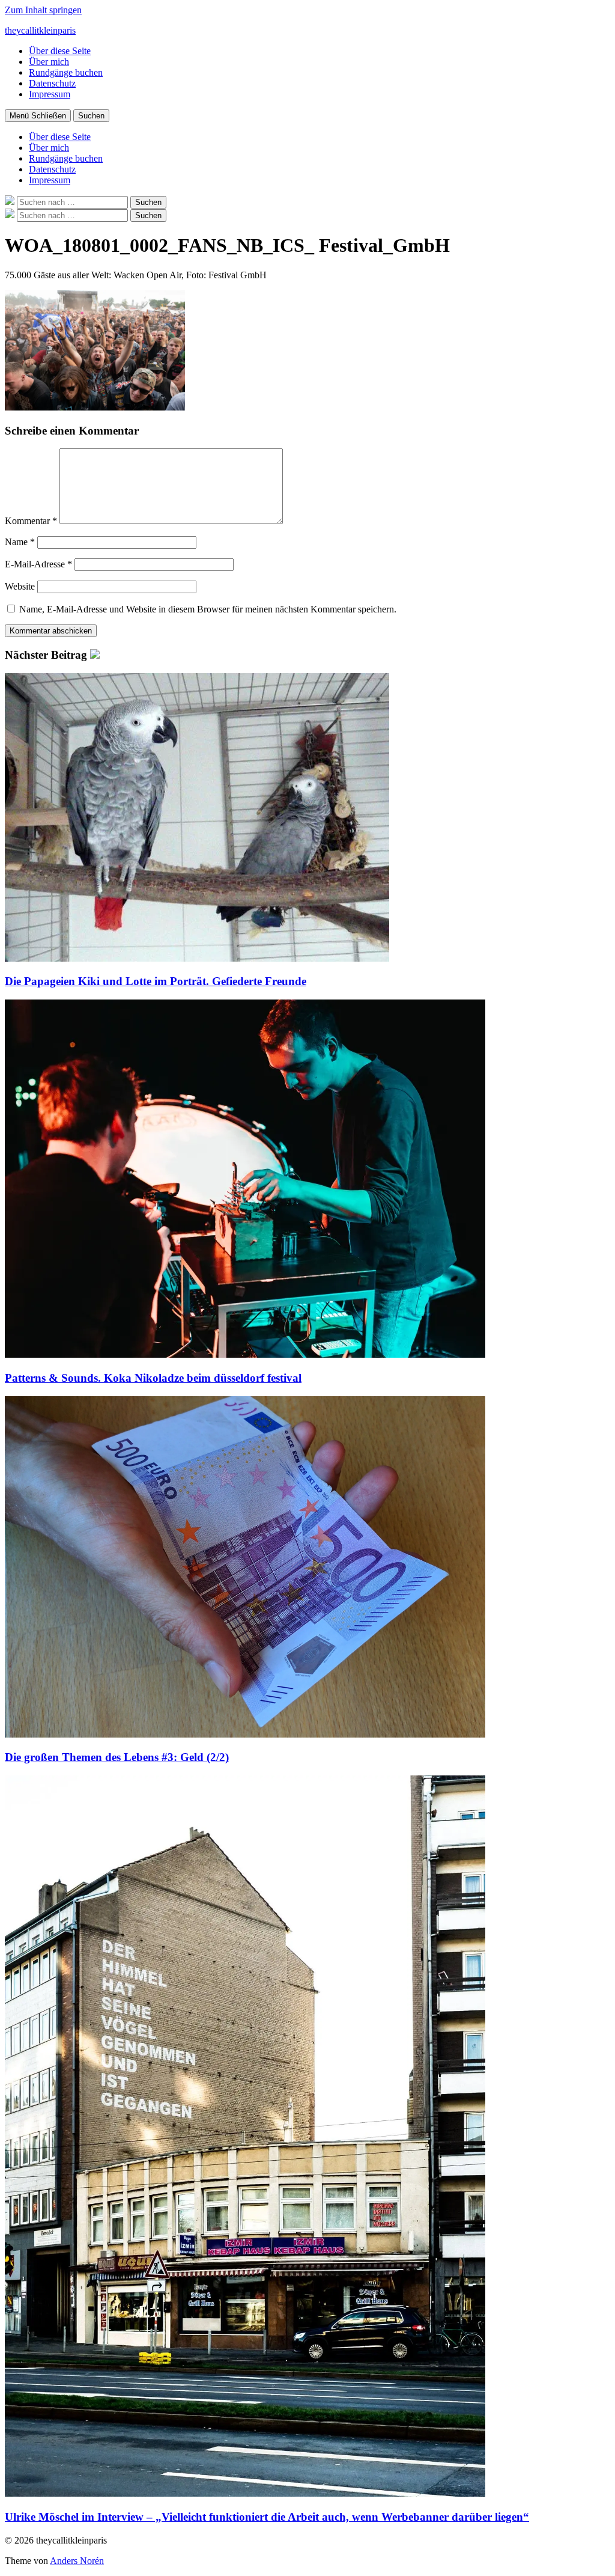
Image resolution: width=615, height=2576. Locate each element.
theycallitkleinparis (40, 30)
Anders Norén (77, 2561)
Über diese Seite (60, 51)
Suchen (91, 116)
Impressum (50, 94)
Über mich (49, 62)
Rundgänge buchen (66, 72)
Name (20, 542)
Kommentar (31, 521)
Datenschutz (52, 83)
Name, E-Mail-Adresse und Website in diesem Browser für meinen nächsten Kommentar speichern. (208, 609)
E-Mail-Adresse (38, 564)
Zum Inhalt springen (43, 10)
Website (20, 586)
